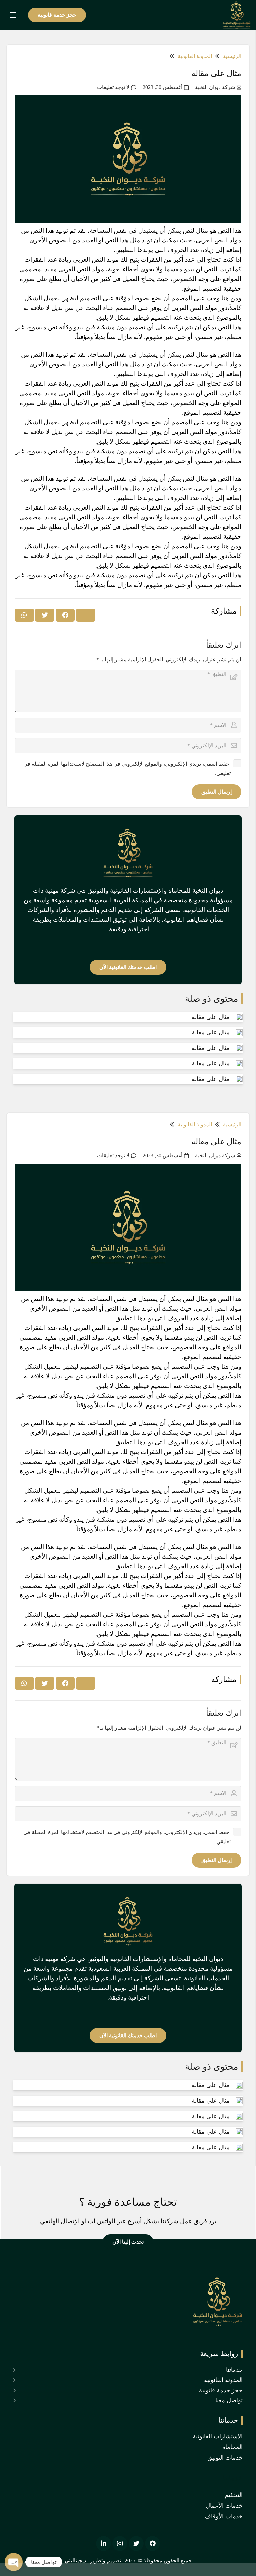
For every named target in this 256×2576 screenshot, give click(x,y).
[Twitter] (136, 2543)
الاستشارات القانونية (218, 2436)
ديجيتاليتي (75, 2560)
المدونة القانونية (223, 2380)
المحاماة (232, 2447)
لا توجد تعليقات (113, 87)
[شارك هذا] (65, 615)
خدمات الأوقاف (224, 2516)
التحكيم (234, 2495)
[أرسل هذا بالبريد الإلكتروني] (86, 615)
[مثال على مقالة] (239, 1017)
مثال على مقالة (211, 1017)
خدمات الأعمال (224, 2506)
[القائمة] (13, 15)
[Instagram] (120, 2543)
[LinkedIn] (103, 2543)
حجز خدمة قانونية (221, 2390)
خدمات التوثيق (225, 2458)
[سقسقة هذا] (45, 615)
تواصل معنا (229, 2400)
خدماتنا (234, 2370)
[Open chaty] (14, 2562)
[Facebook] (152, 2543)
